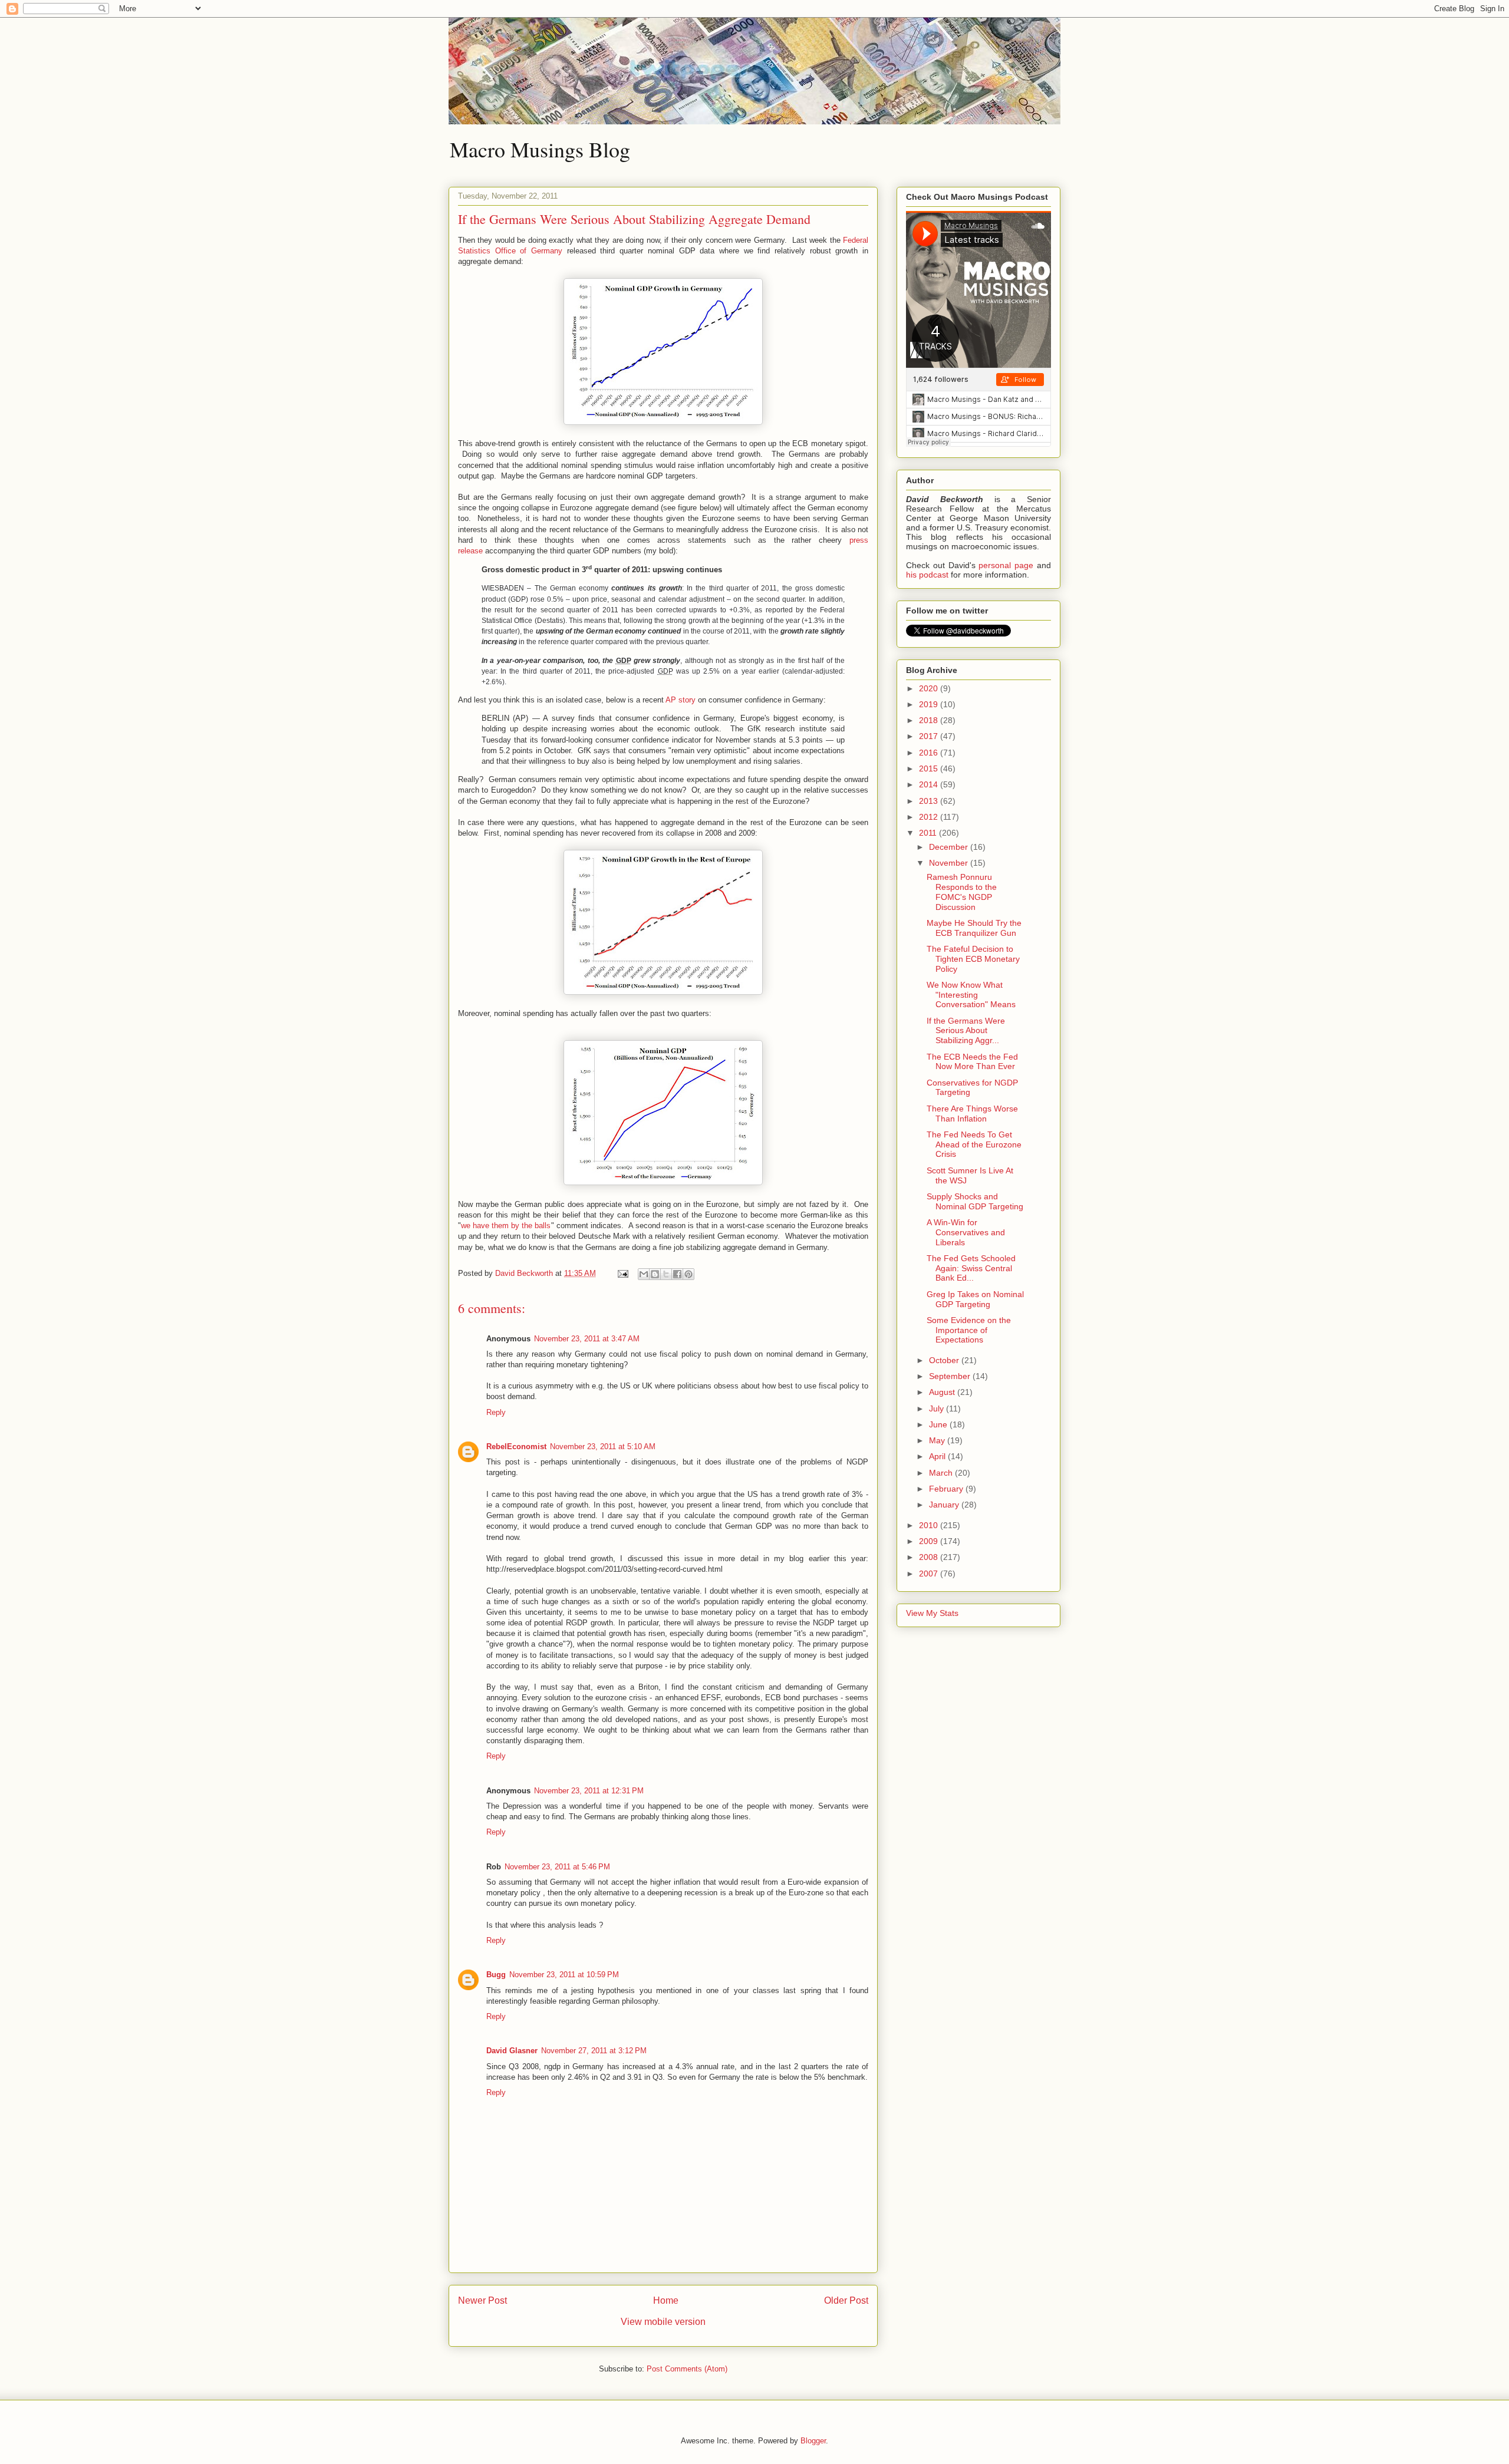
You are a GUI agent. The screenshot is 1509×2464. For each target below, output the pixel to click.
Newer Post (482, 2300)
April (938, 1456)
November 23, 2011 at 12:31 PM (589, 1791)
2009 (930, 1541)
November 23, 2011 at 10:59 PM (564, 1975)
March (942, 1473)
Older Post (846, 2300)
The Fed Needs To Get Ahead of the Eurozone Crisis (974, 1144)
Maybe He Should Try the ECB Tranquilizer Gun (974, 928)
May (938, 1440)
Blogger (813, 2441)
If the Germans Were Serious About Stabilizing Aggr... (966, 1031)
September (951, 1376)
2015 (930, 768)
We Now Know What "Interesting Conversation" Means (971, 995)
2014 (930, 784)
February (947, 1489)
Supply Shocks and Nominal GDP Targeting (975, 1201)
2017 (930, 736)
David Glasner (512, 2051)
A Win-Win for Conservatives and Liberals (966, 1232)
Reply (496, 1412)
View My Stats (932, 1613)
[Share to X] (666, 1274)
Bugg (496, 1975)
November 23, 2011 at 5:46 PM (557, 1867)
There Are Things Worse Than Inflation (972, 1114)
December (950, 847)
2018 (930, 720)
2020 (930, 688)
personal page (1006, 565)
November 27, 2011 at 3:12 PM (594, 2051)
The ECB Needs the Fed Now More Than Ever (972, 1062)
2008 (930, 1557)
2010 (930, 1525)
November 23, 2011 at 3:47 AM (587, 1339)
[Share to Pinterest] (688, 1274)
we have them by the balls (506, 1226)
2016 (930, 753)
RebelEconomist (516, 1447)
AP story (681, 700)
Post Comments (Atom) (687, 2369)
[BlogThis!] (655, 1274)
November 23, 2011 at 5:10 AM (603, 1447)
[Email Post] (622, 1273)
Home (666, 2300)
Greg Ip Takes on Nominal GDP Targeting (975, 1299)
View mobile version (663, 2322)
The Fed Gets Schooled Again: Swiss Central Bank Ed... (971, 1268)
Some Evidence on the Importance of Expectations (969, 1330)
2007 (930, 1574)
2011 (929, 833)
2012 (930, 817)
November (950, 863)
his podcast (927, 575)
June (939, 1424)
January (945, 1505)
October (945, 1360)
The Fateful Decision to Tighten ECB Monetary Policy (973, 959)
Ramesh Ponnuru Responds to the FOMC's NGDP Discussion (962, 892)
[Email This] (644, 1274)
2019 (930, 704)
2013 (930, 801)
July (938, 1409)
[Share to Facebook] (677, 1274)
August (943, 1392)
